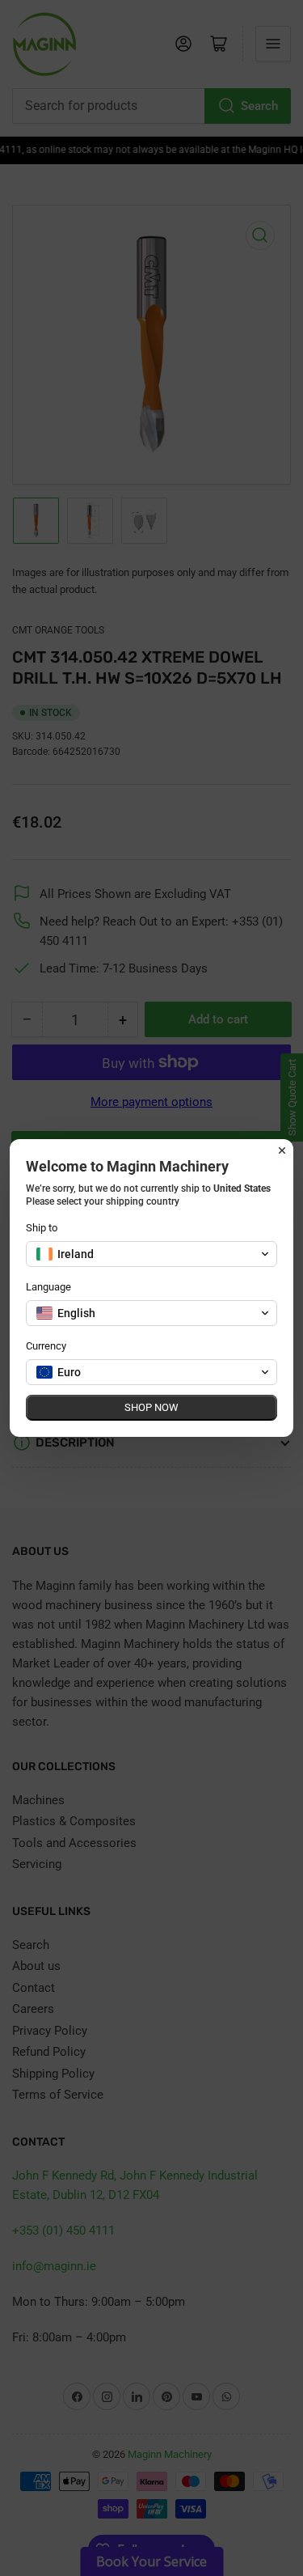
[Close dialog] (282, 1150)
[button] (151, 1254)
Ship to (42, 1228)
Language (48, 1287)
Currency (46, 1346)
